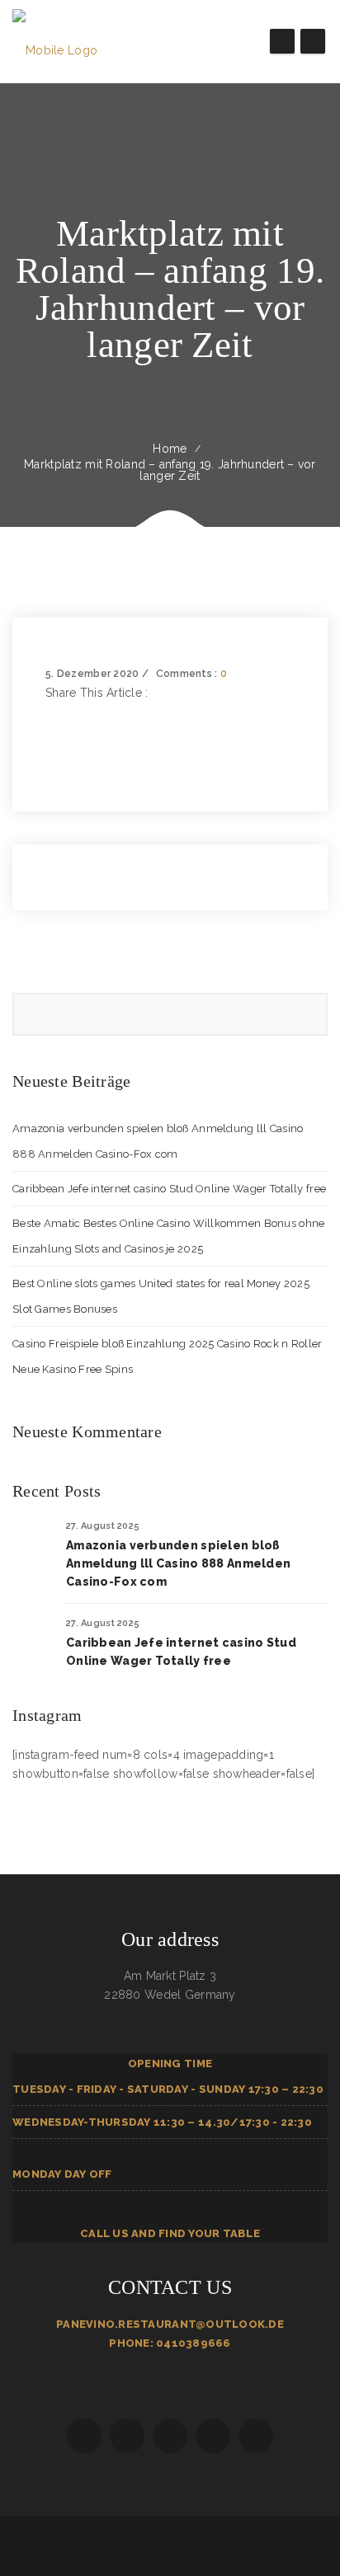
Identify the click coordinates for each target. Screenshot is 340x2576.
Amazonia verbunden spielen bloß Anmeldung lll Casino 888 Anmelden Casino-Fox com (178, 1563)
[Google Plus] (50, 750)
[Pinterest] (50, 769)
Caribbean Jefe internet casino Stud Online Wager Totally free (169, 1189)
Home (170, 449)
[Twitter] (50, 731)
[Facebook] (50, 712)
